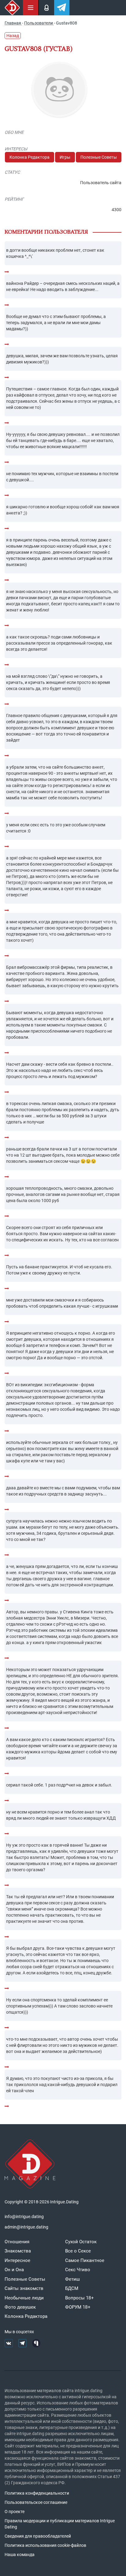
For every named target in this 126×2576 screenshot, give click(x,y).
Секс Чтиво (78, 2270)
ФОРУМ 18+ (78, 2307)
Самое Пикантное (85, 2260)
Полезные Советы (99, 157)
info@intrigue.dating (24, 2217)
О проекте (15, 2512)
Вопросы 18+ (80, 2298)
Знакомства (18, 2251)
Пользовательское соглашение (36, 2502)
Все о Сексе (78, 2251)
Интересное (17, 2260)
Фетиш (72, 2279)
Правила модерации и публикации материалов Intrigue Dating (60, 2524)
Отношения (17, 2242)
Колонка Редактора (30, 157)
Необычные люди (24, 2298)
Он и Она (14, 2270)
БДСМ (72, 2288)
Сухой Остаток (81, 2242)
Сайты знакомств (24, 2288)
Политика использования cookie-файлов (45, 2545)
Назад (13, 36)
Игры (65, 157)
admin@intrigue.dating (26, 2227)
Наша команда (20, 2555)
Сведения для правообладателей (38, 2536)
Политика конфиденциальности (37, 2493)
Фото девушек (20, 2307)
